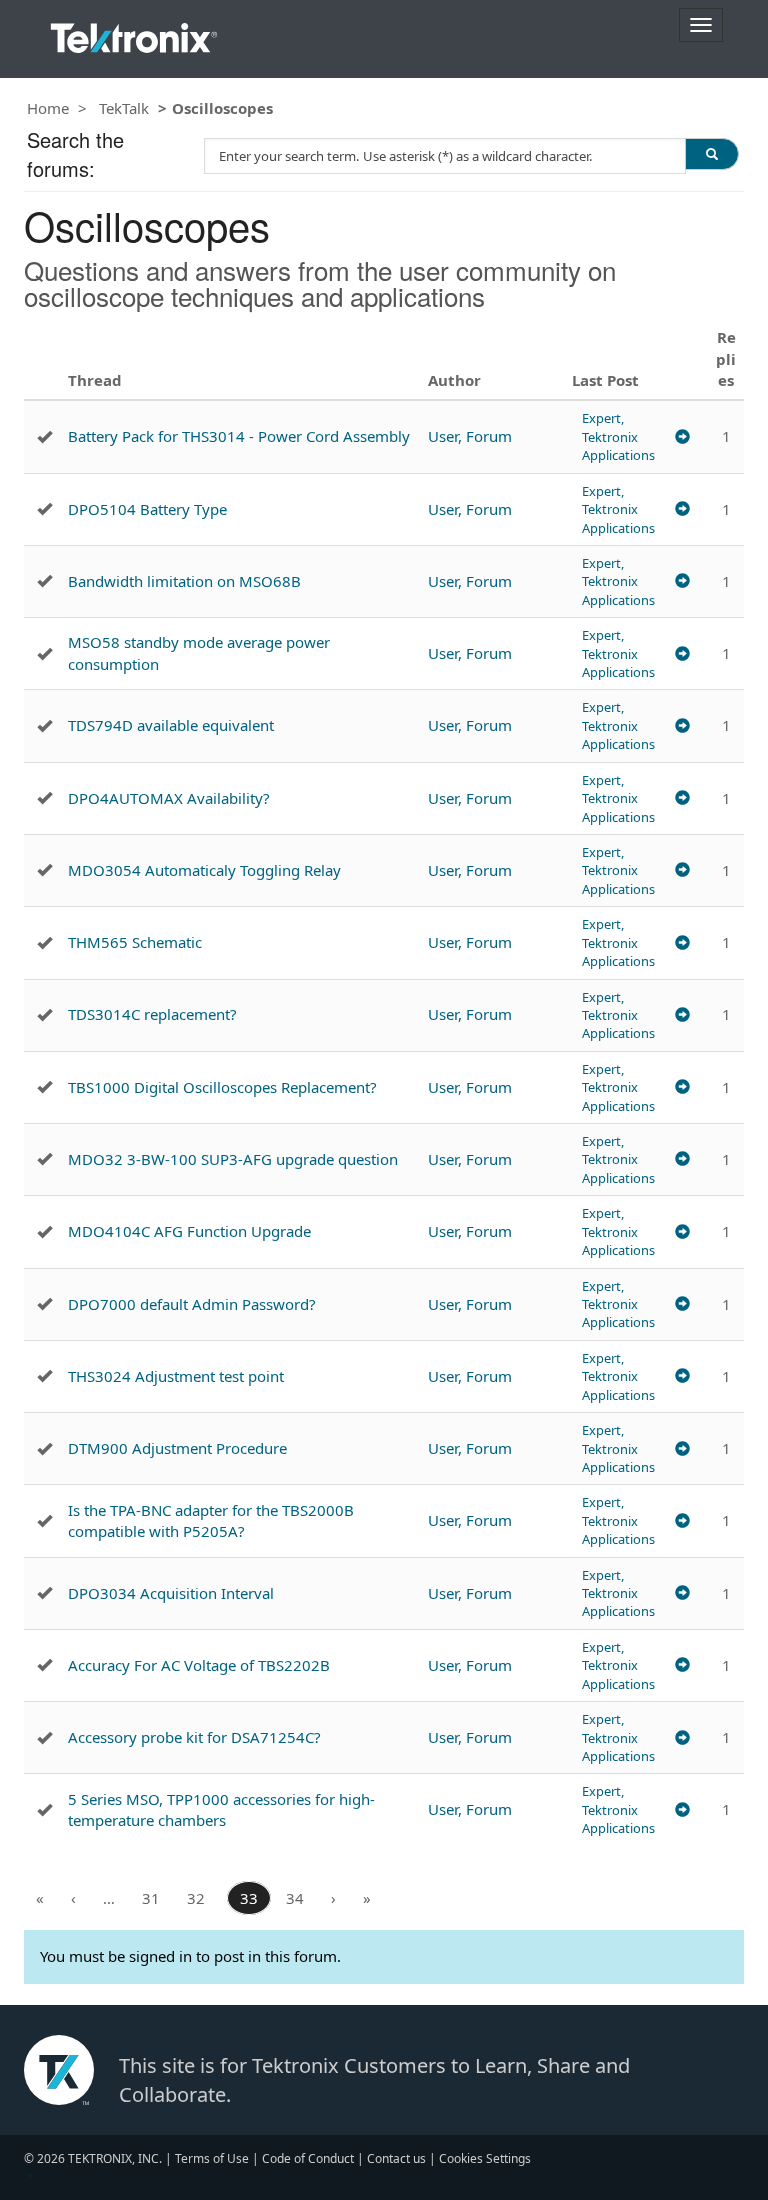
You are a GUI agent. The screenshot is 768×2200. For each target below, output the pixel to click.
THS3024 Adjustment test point (176, 1376)
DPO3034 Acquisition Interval (171, 1593)
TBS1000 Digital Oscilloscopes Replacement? (222, 1087)
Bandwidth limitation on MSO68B (184, 581)
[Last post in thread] (682, 436)
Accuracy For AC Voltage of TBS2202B (199, 1665)
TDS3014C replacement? (152, 1014)
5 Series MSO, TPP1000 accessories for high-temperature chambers (221, 1809)
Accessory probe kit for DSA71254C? (194, 1737)
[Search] (712, 154)
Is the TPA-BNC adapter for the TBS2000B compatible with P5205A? (211, 1520)
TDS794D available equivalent (171, 725)
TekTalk (124, 108)
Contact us (396, 2158)
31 (151, 1898)
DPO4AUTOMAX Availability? (169, 798)
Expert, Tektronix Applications (618, 436)
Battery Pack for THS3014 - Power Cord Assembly (239, 436)
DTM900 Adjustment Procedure (177, 1448)
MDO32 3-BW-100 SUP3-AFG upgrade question (233, 1159)
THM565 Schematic (135, 942)
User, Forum (470, 436)
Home (48, 108)
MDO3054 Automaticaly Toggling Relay (204, 870)
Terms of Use (212, 2158)
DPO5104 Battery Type (147, 509)
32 (196, 1898)
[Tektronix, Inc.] (134, 33)
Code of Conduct (308, 2158)
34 (295, 1898)
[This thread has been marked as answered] (44, 437)
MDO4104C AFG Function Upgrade (189, 1231)
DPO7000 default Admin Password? (192, 1304)
